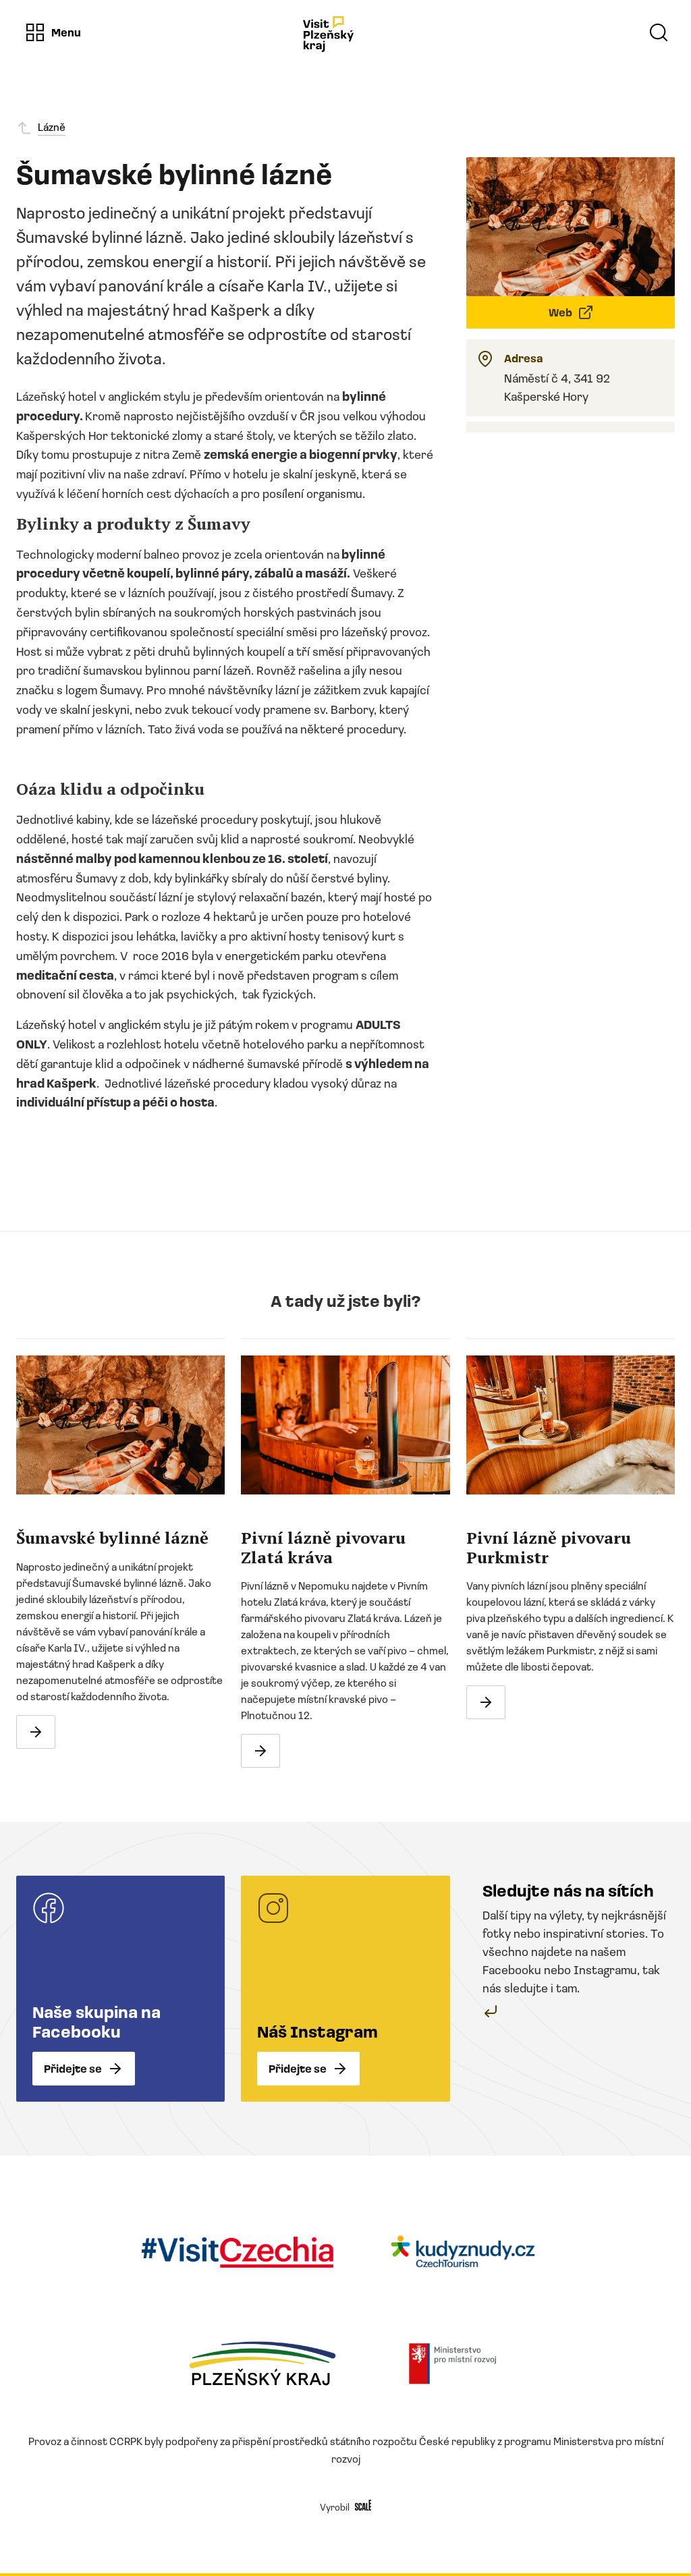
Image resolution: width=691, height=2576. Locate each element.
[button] (53, 32)
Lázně (52, 127)
